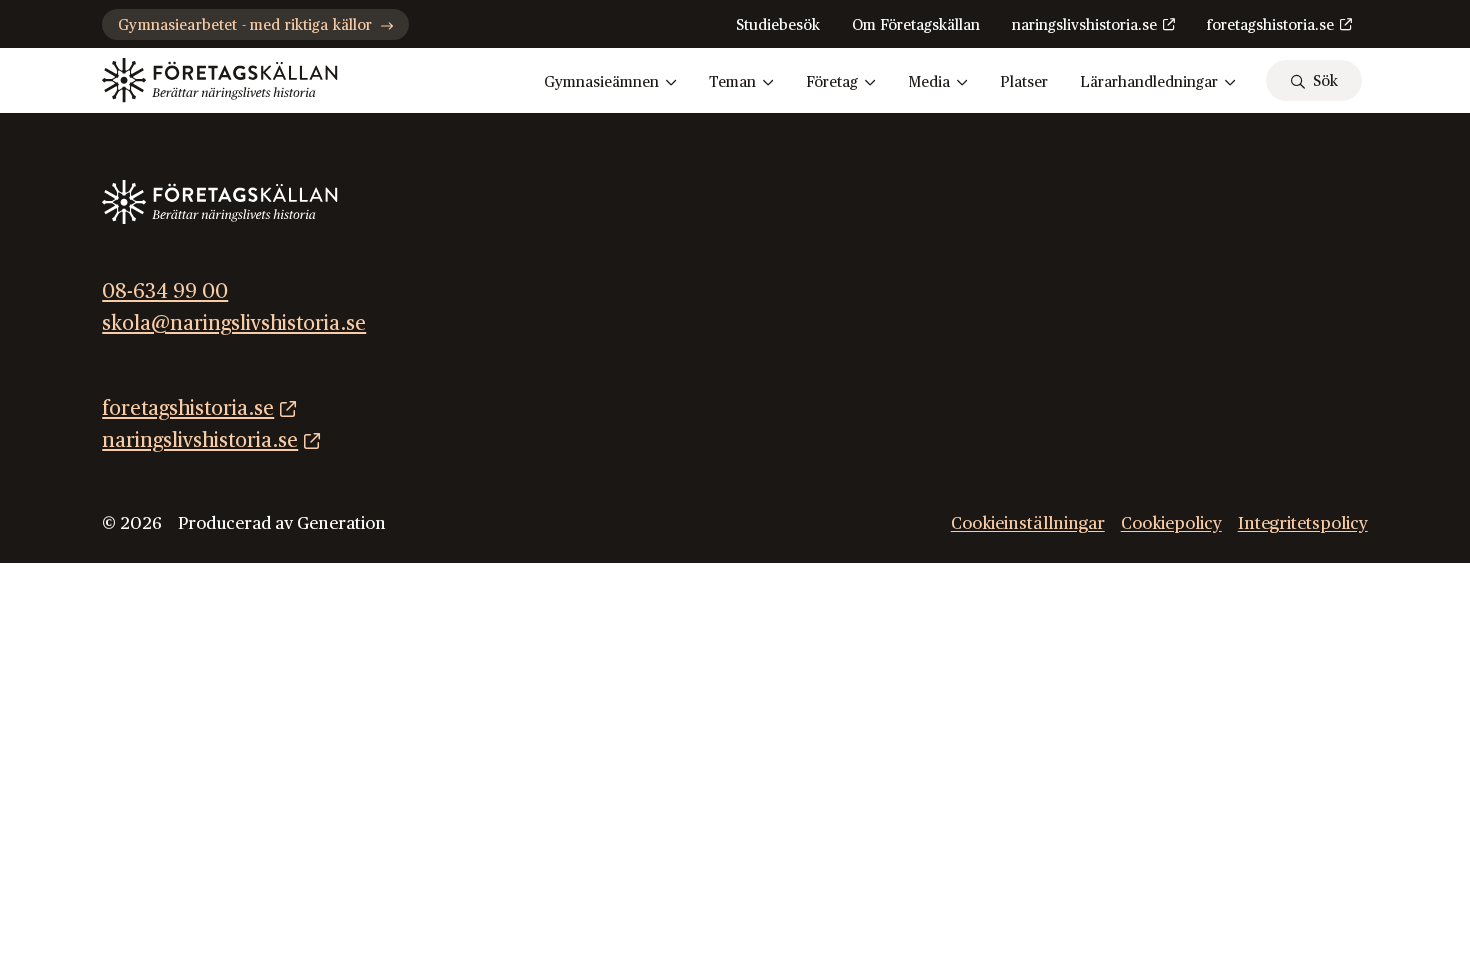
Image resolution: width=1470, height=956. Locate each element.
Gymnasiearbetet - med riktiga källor (245, 25)
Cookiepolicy (1171, 523)
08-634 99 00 (165, 292)
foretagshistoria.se (1270, 25)
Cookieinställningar (1028, 523)
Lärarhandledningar (1149, 82)
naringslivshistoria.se (1084, 25)
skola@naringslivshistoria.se (234, 324)
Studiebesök (778, 25)
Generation (341, 523)
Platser (1024, 82)
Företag (832, 82)
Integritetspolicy (1303, 523)
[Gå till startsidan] (219, 80)
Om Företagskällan (916, 25)
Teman (732, 82)
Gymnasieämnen (601, 82)
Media (929, 82)
